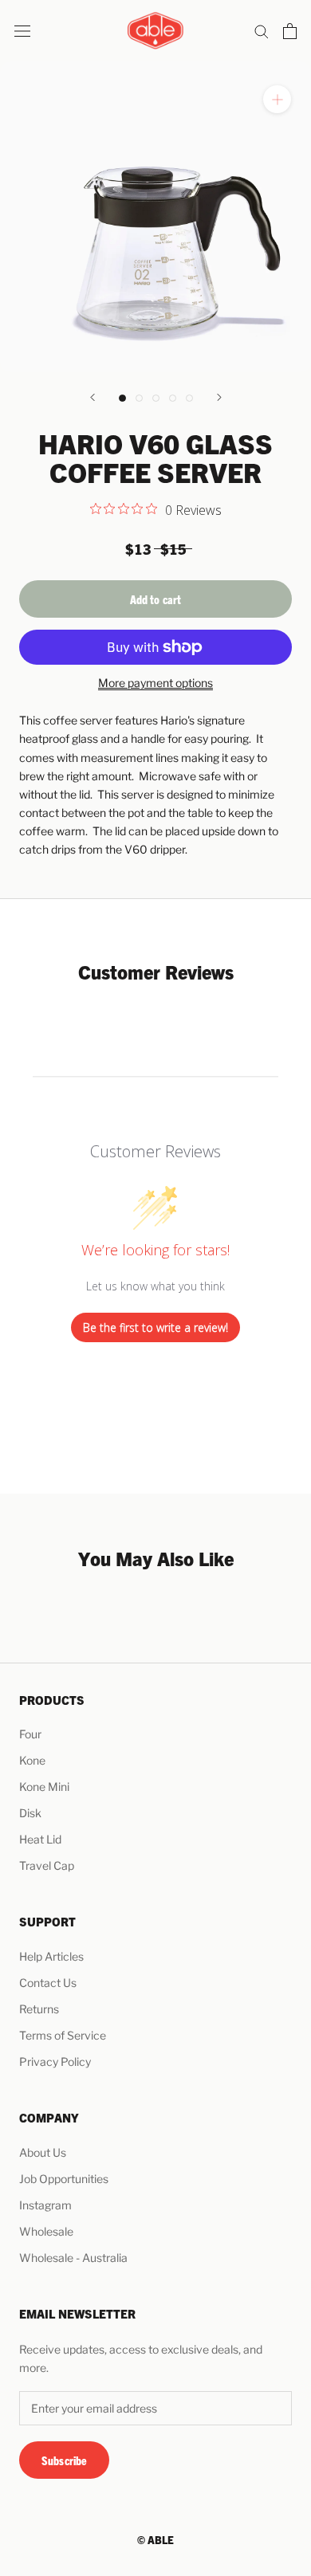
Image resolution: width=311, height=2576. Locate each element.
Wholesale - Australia (73, 2258)
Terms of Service (63, 2035)
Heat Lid (40, 1839)
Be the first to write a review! (155, 1327)
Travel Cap (47, 1865)
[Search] (262, 31)
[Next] (219, 397)
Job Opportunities (64, 2179)
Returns (39, 2009)
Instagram (45, 2205)
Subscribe (64, 2460)
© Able (155, 2540)
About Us (43, 2152)
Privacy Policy (55, 2062)
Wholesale (46, 2231)
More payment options (155, 683)
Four (30, 1734)
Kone (32, 1760)
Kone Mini (44, 1787)
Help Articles (51, 1956)
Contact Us (48, 1983)
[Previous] (93, 397)
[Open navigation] (22, 31)
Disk (30, 1813)
